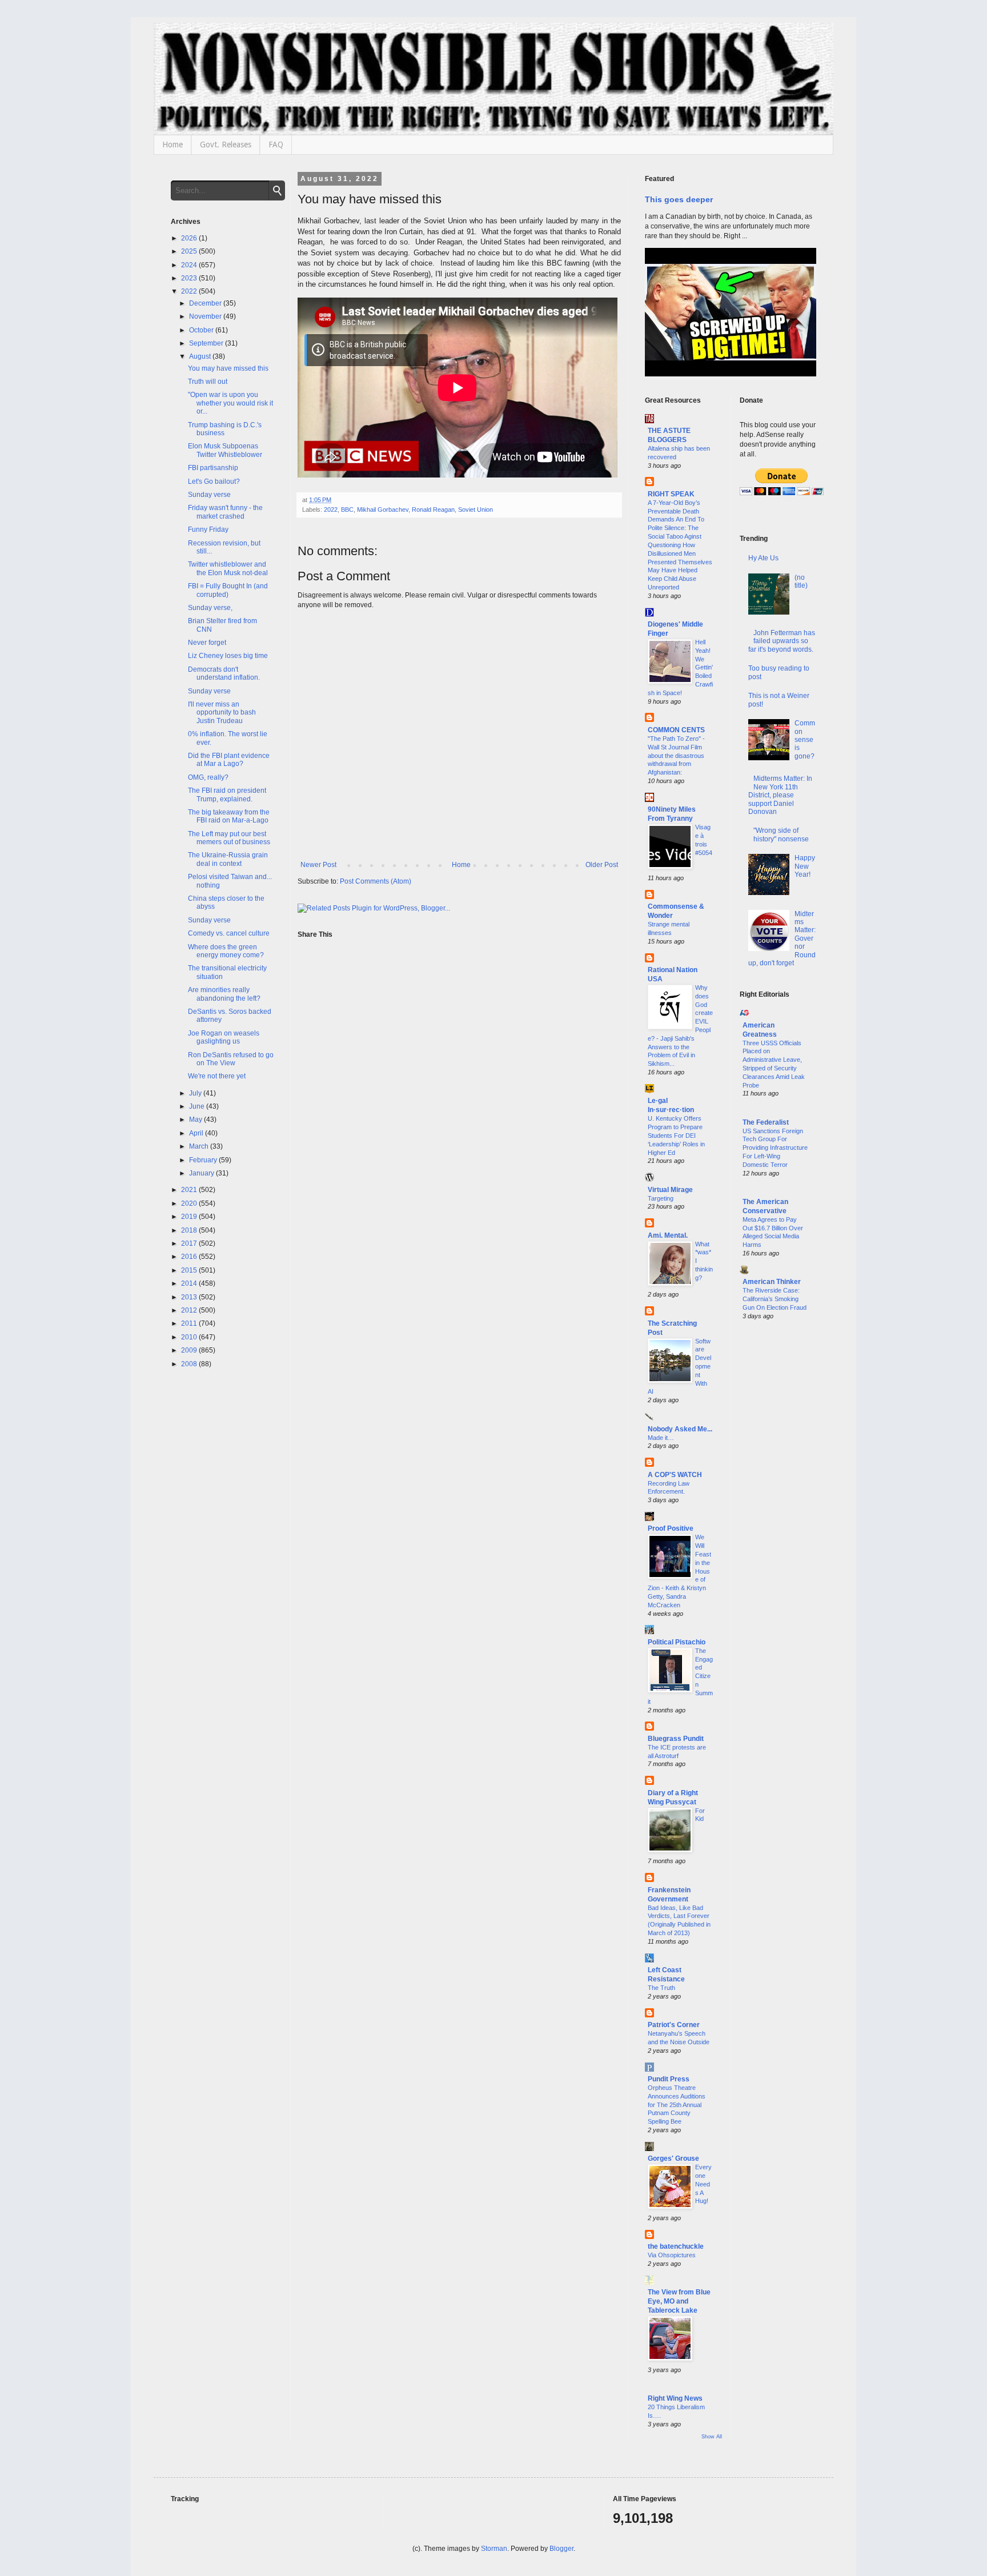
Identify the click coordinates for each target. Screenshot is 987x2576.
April (197, 1133)
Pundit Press (669, 2079)
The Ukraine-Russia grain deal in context (228, 859)
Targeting (661, 1198)
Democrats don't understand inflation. (224, 673)
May (196, 1120)
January (202, 1173)
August (201, 356)
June (198, 1106)
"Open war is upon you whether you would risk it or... (230, 403)
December (206, 303)
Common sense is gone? (805, 740)
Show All (712, 2437)
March (200, 1146)
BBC (347, 509)
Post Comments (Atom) (376, 881)
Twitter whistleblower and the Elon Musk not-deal (228, 568)
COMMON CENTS (676, 730)
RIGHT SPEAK (671, 494)
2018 (190, 1230)
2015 (190, 1270)
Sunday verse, (210, 608)
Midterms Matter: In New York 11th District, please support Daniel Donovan (781, 795)
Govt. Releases (226, 145)
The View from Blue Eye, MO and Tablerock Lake (679, 2301)
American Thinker (772, 1282)
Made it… (661, 1438)
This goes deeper (679, 199)
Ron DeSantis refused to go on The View (231, 1059)
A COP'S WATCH (675, 1475)
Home (172, 145)
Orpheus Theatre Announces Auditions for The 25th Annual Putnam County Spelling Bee (677, 2104)
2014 (190, 1283)
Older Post (602, 865)
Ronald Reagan (433, 509)
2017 (190, 1243)
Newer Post (318, 865)
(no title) (801, 581)
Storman (494, 2549)
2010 (190, 1337)
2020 (190, 1203)
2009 (190, 1350)
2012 (190, 1310)
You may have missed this (228, 368)
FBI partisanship (213, 468)
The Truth (661, 1988)
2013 (190, 1297)
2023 (190, 278)
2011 (190, 1323)
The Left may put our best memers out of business (229, 838)
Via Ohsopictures (672, 2255)
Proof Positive (671, 1528)
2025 (190, 251)
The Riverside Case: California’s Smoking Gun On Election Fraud (775, 1299)
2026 (190, 238)
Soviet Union (476, 509)
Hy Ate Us (763, 558)
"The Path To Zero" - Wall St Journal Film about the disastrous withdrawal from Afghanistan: (676, 755)
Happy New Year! (805, 866)
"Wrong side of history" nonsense (781, 834)
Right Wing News (675, 2398)
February (204, 1160)
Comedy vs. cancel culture (229, 933)
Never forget (207, 643)
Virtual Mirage (670, 1190)
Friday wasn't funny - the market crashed (225, 512)
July (196, 1093)
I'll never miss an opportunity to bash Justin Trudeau (222, 713)
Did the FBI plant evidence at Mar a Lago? (229, 760)
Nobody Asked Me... (680, 1429)
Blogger (561, 2549)
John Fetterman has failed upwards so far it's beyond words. (782, 641)
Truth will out (208, 382)
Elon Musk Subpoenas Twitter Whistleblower (225, 450)
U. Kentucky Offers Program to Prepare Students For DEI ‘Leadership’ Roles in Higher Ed (676, 1135)
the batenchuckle (676, 2246)
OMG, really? (208, 777)
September (207, 343)
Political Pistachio (677, 1642)
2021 (190, 1190)
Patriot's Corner (674, 2025)
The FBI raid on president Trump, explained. (227, 795)
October (202, 330)
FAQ (276, 145)
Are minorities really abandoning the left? (224, 994)
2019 (190, 1217)
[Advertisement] (778, 1514)
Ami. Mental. (668, 1235)
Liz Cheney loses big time (228, 656)
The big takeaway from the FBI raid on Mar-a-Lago (229, 816)
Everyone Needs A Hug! (703, 2184)
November (206, 316)
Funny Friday (208, 529)
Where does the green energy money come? (226, 951)
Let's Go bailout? (214, 482)
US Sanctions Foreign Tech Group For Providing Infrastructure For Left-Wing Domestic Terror (775, 1148)
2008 (190, 1364)
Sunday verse (209, 495)
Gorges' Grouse (673, 2158)
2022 (331, 509)
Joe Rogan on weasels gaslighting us (224, 1037)
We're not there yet (217, 1076)
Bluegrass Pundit (676, 1739)
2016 (190, 1257)
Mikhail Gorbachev (383, 509)
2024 (190, 265)
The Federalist (766, 1122)
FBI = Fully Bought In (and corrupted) (228, 590)
